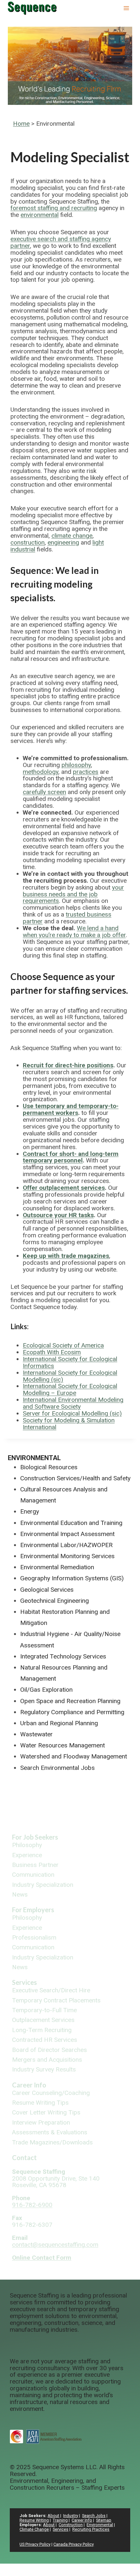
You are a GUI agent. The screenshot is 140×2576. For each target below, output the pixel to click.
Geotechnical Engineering (55, 1601)
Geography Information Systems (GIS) (72, 1578)
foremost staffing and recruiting (54, 208)
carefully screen (44, 792)
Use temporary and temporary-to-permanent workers (71, 1109)
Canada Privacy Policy (74, 2544)
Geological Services (47, 1590)
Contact (24, 2157)
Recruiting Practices (91, 2529)
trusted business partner (67, 918)
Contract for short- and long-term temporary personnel (71, 1157)
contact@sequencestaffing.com (55, 2245)
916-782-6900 (32, 2205)
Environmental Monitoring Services (67, 1556)
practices (86, 772)
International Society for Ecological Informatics (70, 1362)
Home (21, 124)
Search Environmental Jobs (57, 1768)
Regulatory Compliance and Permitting (72, 1712)
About (53, 2516)
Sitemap (104, 2520)
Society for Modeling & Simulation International (69, 1424)
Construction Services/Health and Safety (75, 1478)
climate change (72, 536)
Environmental (34, 1458)
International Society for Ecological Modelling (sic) (70, 1376)
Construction (71, 2525)
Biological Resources (49, 1467)
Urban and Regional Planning (59, 1723)
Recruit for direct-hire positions (68, 1065)
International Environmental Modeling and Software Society (73, 1403)
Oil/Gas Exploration (46, 1690)
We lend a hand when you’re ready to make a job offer (74, 932)
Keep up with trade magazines (66, 1256)
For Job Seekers (35, 1837)
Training (60, 2520)
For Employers (33, 1910)
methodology (41, 772)
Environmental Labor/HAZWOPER (66, 1545)
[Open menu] (126, 8)
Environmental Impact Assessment (67, 1534)
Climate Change (34, 2529)
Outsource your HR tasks (58, 1215)
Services (24, 1982)
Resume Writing (34, 2520)
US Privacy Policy (35, 2544)
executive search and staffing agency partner (61, 242)
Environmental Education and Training (71, 1523)
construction (28, 542)
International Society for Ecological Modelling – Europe (70, 1389)
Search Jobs (94, 2516)
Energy (30, 1511)
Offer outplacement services (64, 1188)
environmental (40, 215)
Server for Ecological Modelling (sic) (72, 1413)
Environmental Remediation (57, 1567)
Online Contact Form (42, 2258)
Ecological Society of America (63, 1345)
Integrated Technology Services (63, 1656)
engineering (63, 542)
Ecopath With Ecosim (52, 1352)
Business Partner (35, 1865)
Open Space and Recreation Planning (70, 1701)
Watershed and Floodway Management (74, 1756)
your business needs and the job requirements (73, 894)
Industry (71, 2516)
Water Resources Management (63, 1745)
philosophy (76, 765)
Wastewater (36, 1734)
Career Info (29, 2085)
